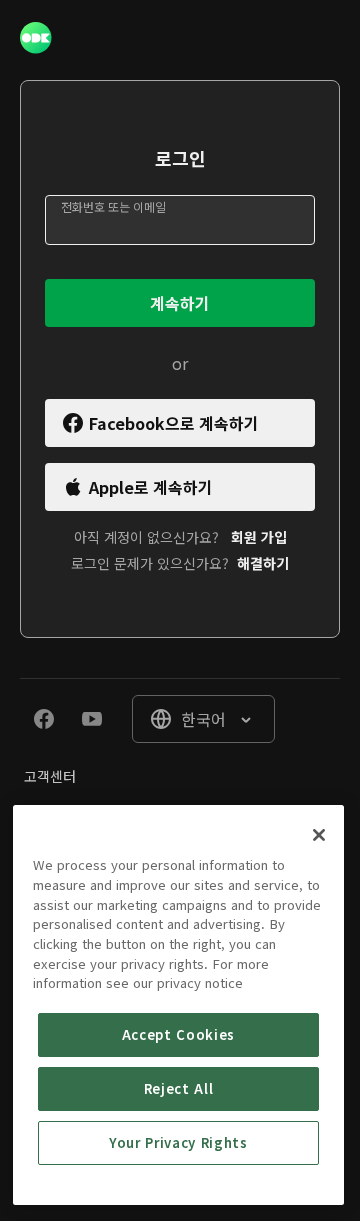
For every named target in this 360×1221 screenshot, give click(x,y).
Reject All (179, 1088)
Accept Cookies (178, 1034)
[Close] (319, 835)
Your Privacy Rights (178, 1142)
